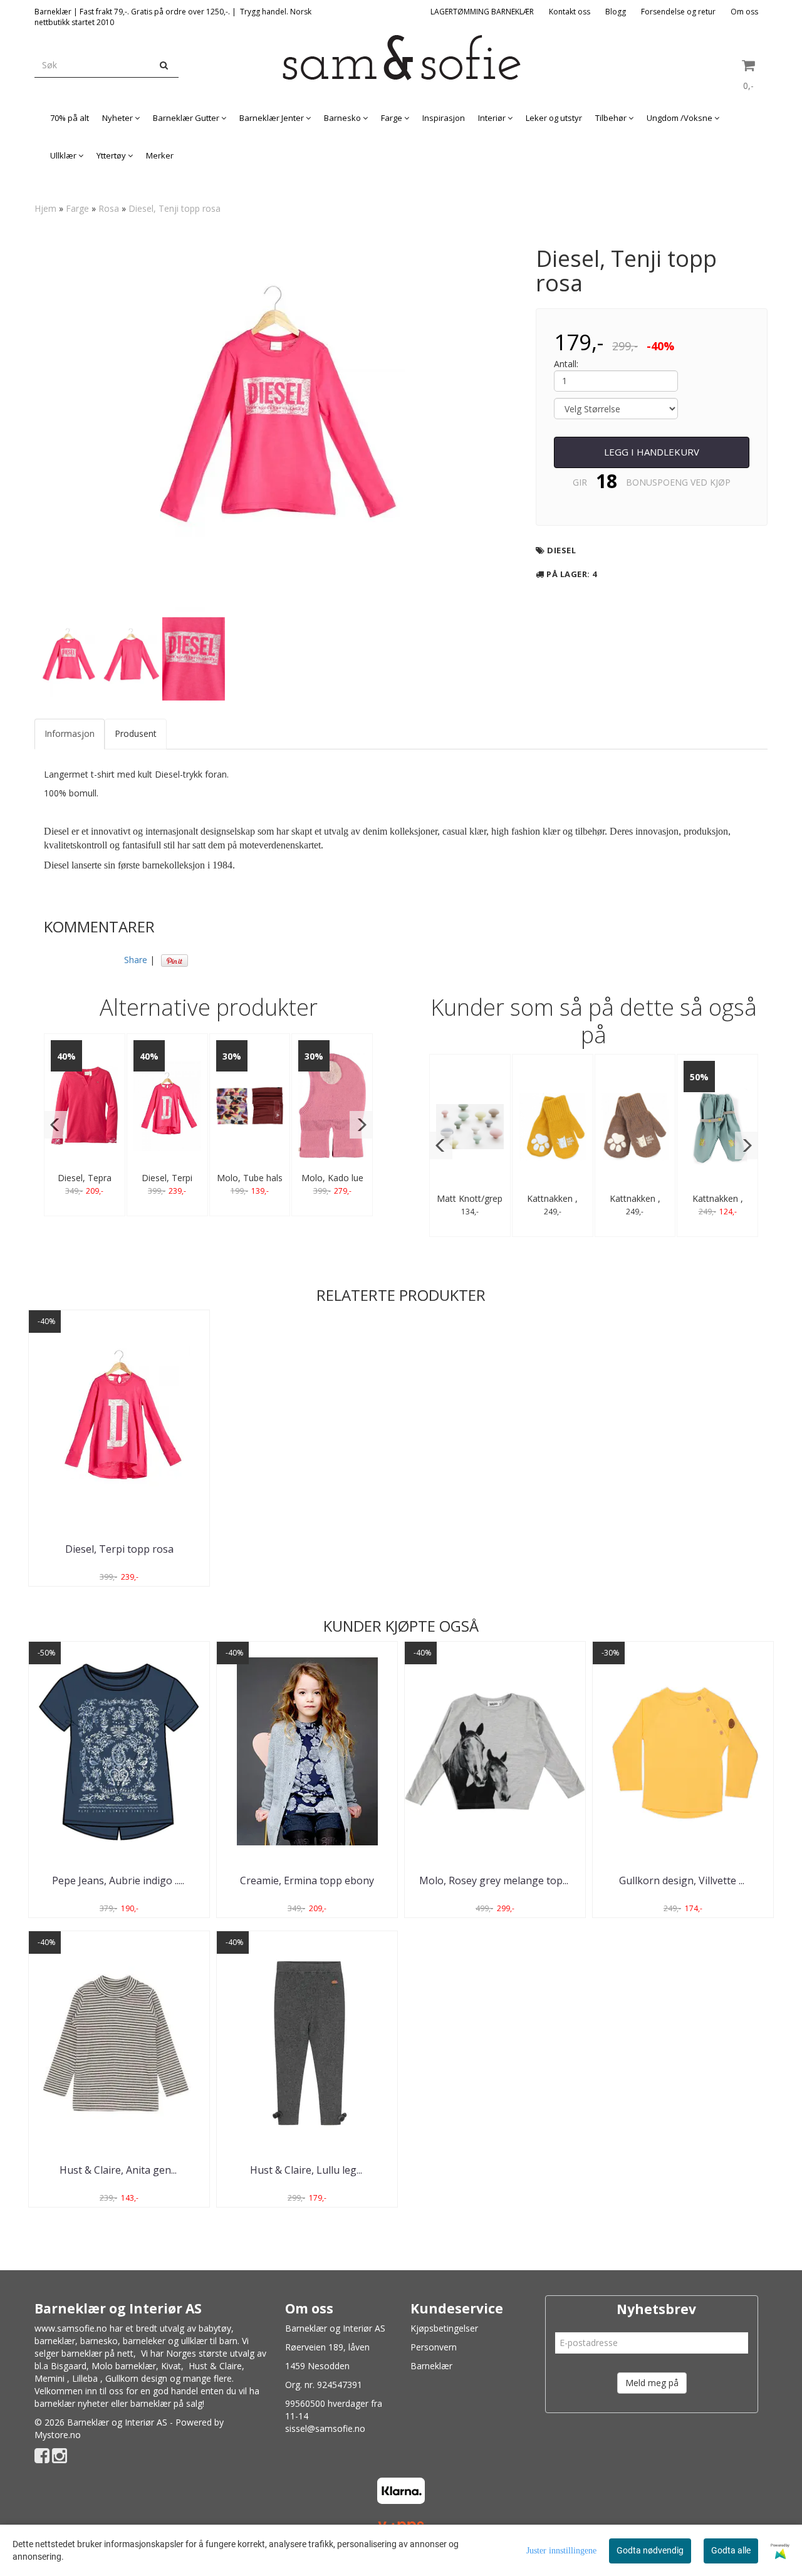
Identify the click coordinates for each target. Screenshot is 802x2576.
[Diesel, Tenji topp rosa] (276, 424)
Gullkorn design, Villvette (683, 1880)
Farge (77, 208)
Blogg (616, 12)
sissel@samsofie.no (325, 2428)
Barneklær (431, 2366)
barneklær (55, 2341)
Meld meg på (652, 2383)
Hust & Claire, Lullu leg (307, 2170)
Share (136, 960)
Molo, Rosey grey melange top (495, 1880)
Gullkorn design (136, 2378)
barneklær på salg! (167, 2403)
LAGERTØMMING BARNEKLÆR (482, 12)
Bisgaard (69, 2366)
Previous (18, 424)
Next (533, 424)
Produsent (136, 733)
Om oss (744, 12)
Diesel (561, 550)
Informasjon (70, 733)
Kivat (171, 2366)
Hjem (45, 208)
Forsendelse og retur (678, 12)
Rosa (109, 208)
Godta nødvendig (650, 2550)
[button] (55, 1125)
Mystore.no (58, 2435)
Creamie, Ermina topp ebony (307, 1880)
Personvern (434, 2347)
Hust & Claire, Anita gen (119, 2170)
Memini (49, 2378)
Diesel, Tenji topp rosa (174, 208)
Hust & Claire (215, 2366)
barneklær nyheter (71, 2403)
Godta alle (731, 2550)
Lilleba (85, 2378)
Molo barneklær (124, 2366)
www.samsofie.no (71, 2328)
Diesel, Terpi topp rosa (119, 1549)
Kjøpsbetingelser (444, 2328)
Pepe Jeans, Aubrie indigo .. (119, 1880)
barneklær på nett (97, 2353)
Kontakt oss (570, 12)
